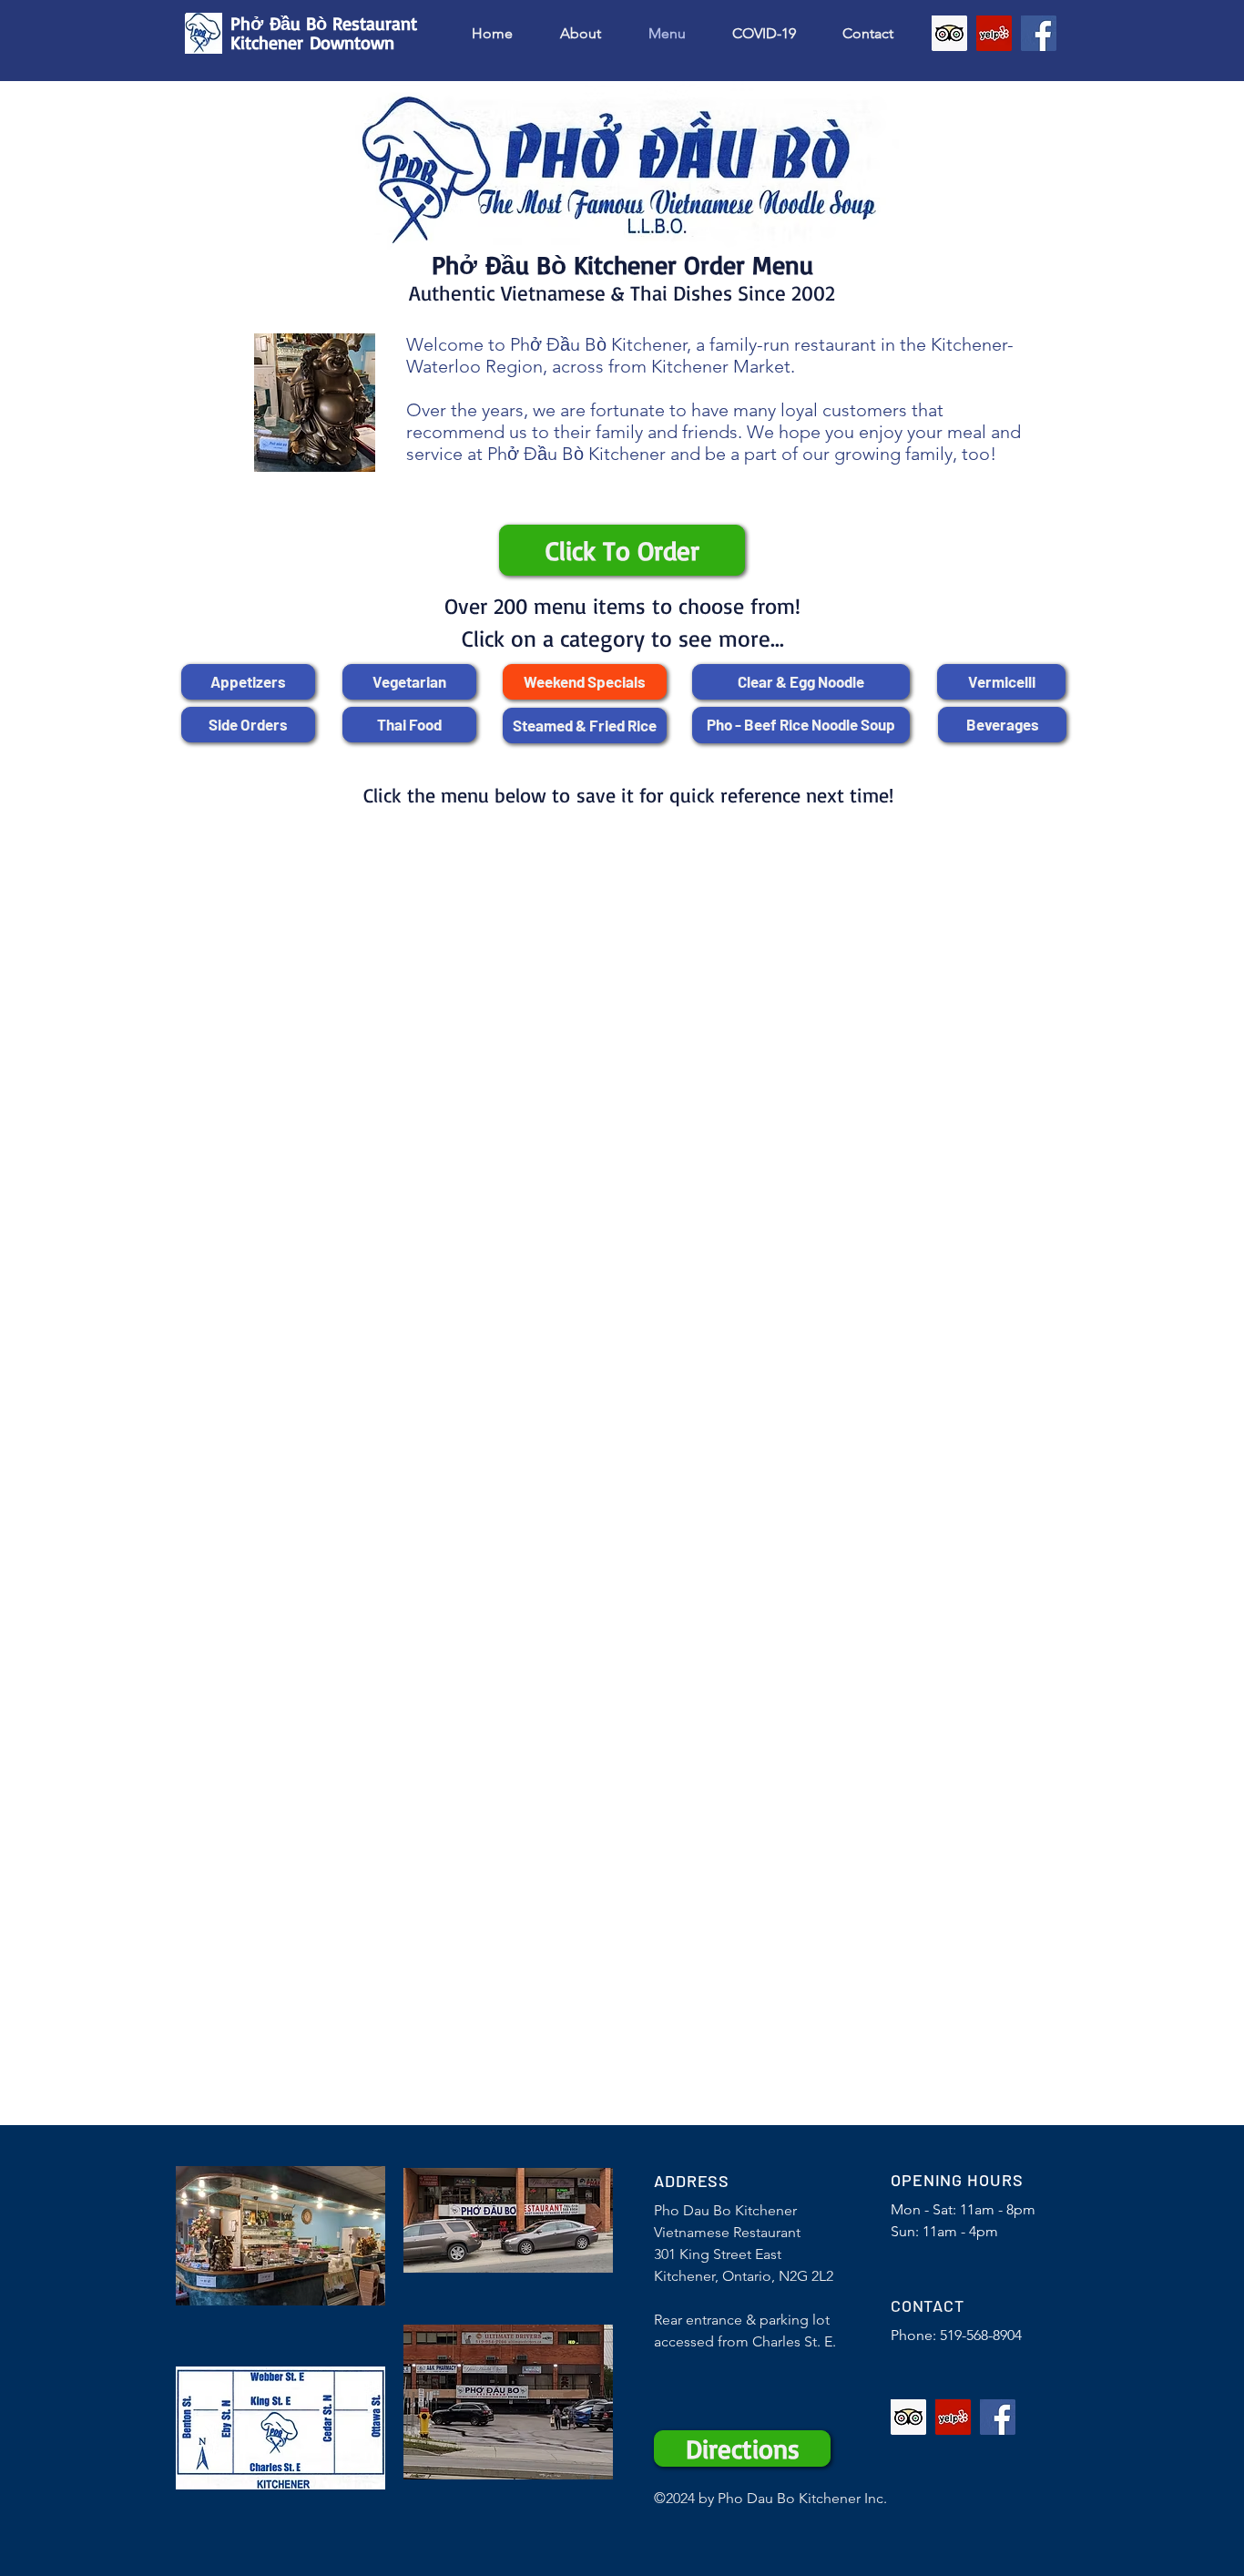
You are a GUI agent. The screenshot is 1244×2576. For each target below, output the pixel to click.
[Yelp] (994, 33)
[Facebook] (1039, 33)
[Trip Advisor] (949, 33)
